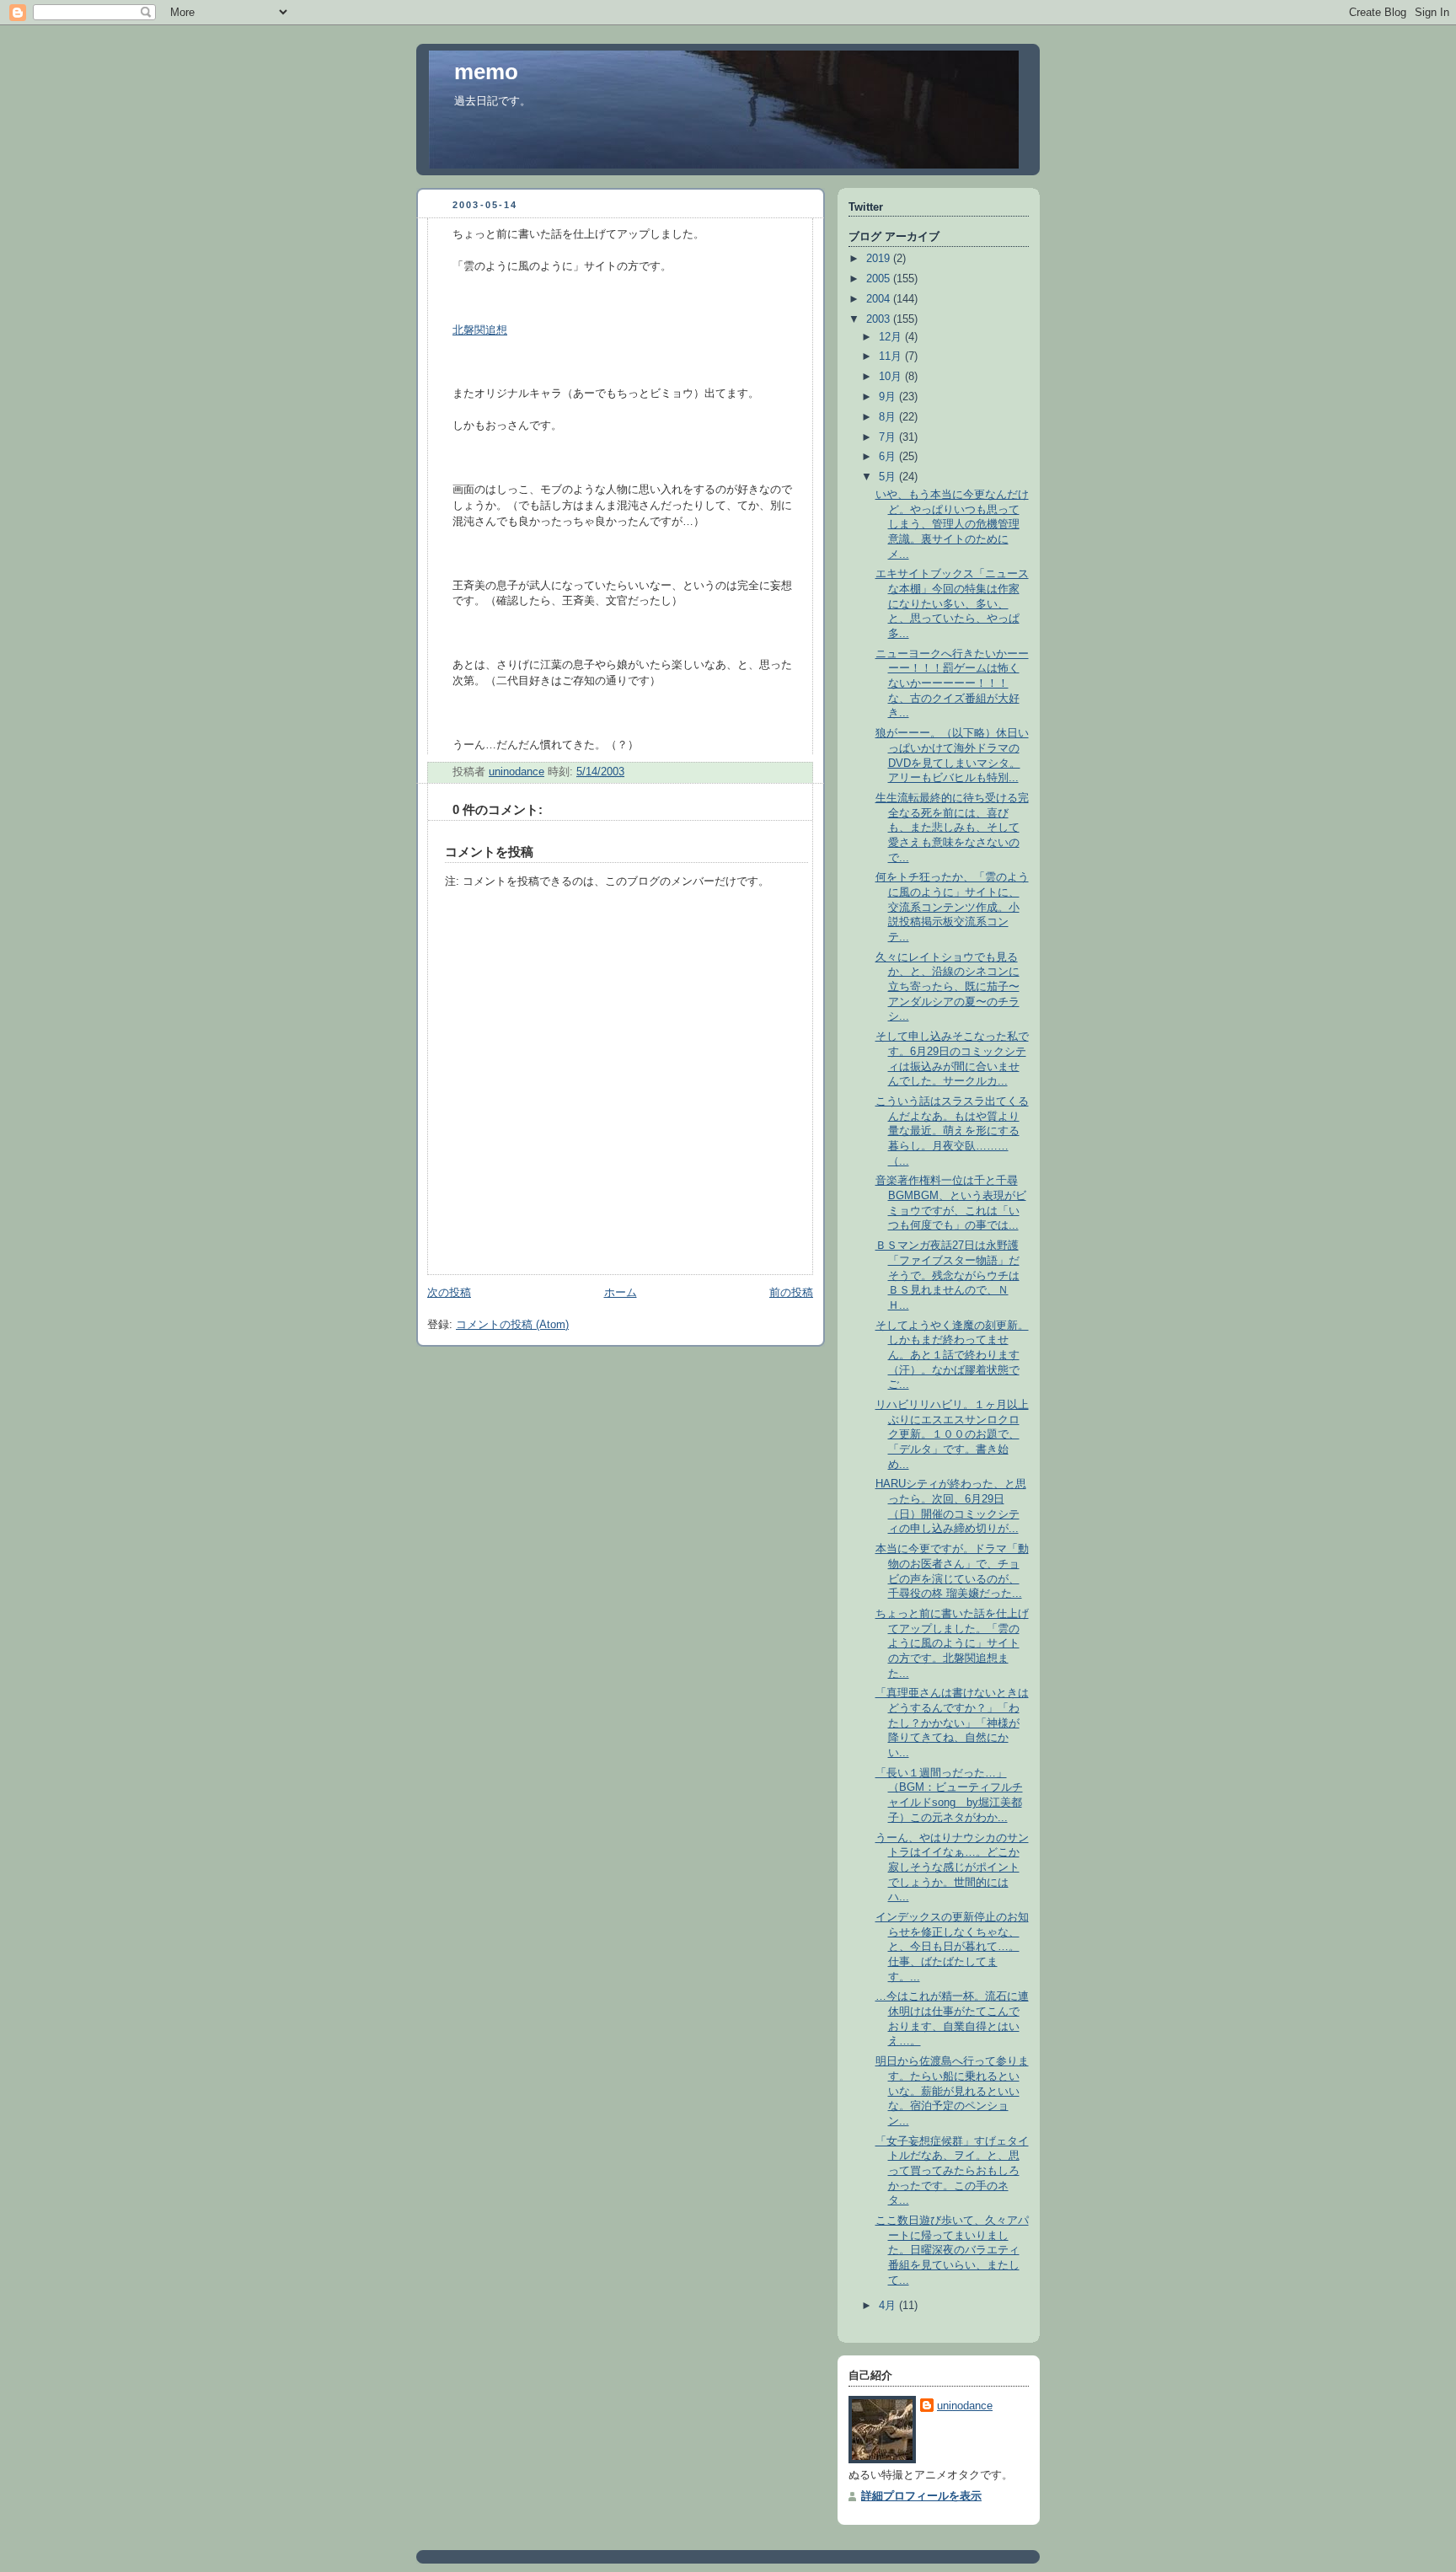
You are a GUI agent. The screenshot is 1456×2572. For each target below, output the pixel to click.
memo (486, 72)
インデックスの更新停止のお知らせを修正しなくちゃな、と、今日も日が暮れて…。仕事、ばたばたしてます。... (952, 1947)
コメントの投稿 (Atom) (512, 1325)
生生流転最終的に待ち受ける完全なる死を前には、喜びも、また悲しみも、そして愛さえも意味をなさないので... (952, 828)
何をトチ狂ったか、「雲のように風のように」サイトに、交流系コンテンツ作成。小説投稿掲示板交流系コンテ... (952, 907)
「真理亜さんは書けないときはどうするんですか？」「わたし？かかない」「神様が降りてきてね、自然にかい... (952, 1723)
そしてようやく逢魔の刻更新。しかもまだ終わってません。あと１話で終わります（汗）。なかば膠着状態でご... (952, 1356)
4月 (889, 2306)
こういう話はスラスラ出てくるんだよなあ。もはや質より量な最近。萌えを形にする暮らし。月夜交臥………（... (952, 1131)
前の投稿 (791, 1293)
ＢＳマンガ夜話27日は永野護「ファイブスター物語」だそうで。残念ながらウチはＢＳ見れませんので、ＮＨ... (947, 1275)
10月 (892, 377)
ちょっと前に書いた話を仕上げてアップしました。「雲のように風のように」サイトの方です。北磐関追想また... (952, 1644)
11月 (892, 356)
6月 (889, 457)
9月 (889, 397)
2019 (880, 259)
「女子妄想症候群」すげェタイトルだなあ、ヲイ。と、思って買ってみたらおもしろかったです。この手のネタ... (952, 2171)
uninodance (965, 2406)
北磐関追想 (480, 330)
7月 (889, 437)
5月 (889, 477)
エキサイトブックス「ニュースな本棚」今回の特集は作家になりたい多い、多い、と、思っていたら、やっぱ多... (952, 604)
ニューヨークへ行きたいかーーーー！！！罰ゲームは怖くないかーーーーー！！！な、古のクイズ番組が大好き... (952, 684)
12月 (892, 337)
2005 (880, 279)
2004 (880, 299)
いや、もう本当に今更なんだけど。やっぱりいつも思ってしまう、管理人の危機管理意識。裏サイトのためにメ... (952, 525)
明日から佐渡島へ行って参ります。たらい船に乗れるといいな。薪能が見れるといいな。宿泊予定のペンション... (952, 2091)
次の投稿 (449, 1293)
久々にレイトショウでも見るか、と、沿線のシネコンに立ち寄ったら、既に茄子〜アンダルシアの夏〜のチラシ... (947, 987)
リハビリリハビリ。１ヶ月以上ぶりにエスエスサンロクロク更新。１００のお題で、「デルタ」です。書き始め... (952, 1435)
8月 (889, 417)
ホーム (621, 1293)
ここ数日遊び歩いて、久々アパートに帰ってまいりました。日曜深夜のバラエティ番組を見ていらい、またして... (952, 2250)
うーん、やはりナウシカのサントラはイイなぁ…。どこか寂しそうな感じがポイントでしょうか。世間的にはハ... (952, 1868)
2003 (880, 319)
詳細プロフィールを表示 (921, 2496)
